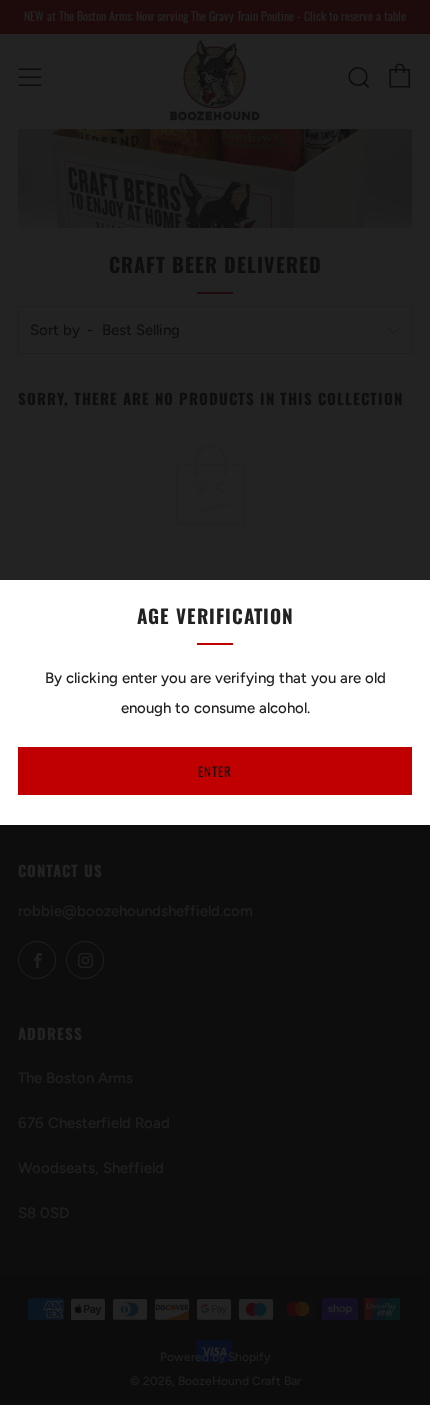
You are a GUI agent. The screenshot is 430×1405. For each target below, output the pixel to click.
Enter (215, 771)
